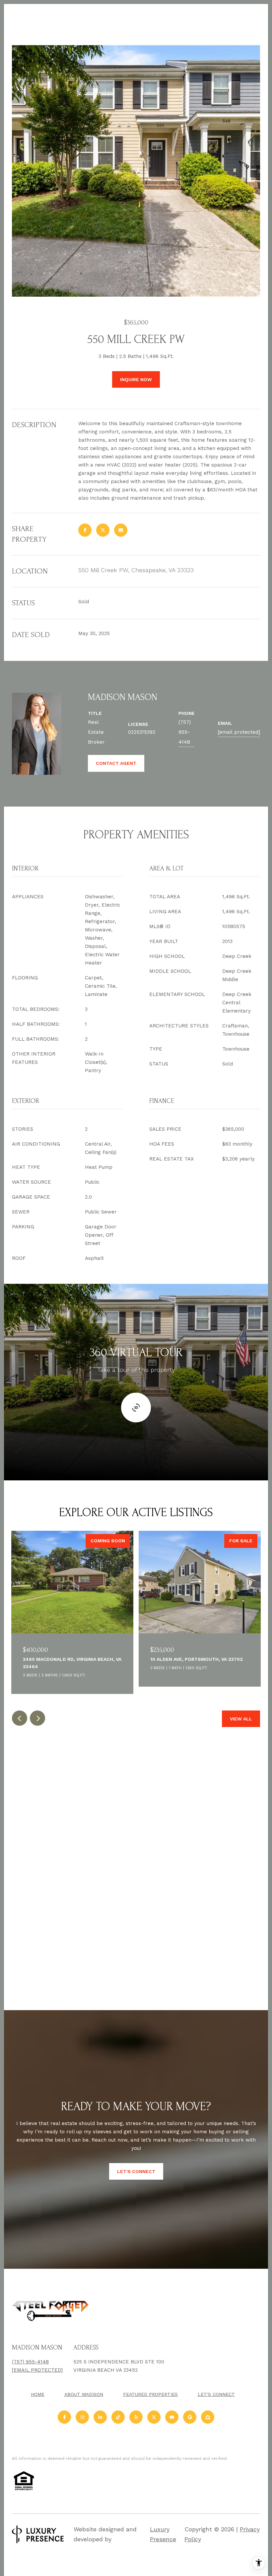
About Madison (84, 2394)
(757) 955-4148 (185, 732)
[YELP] (136, 2417)
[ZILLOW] (208, 2417)
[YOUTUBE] (172, 2417)
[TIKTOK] (118, 2417)
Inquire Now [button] (136, 379)
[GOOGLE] (190, 2417)
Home (38, 2394)
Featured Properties (150, 2394)
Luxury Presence (163, 2534)
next (37, 1718)
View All (241, 1719)
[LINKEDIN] (100, 2417)
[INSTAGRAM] (82, 2417)
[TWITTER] (154, 2417)
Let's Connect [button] (136, 2171)
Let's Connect (216, 2394)
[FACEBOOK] (64, 2417)
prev (20, 1718)
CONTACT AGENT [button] (116, 763)
